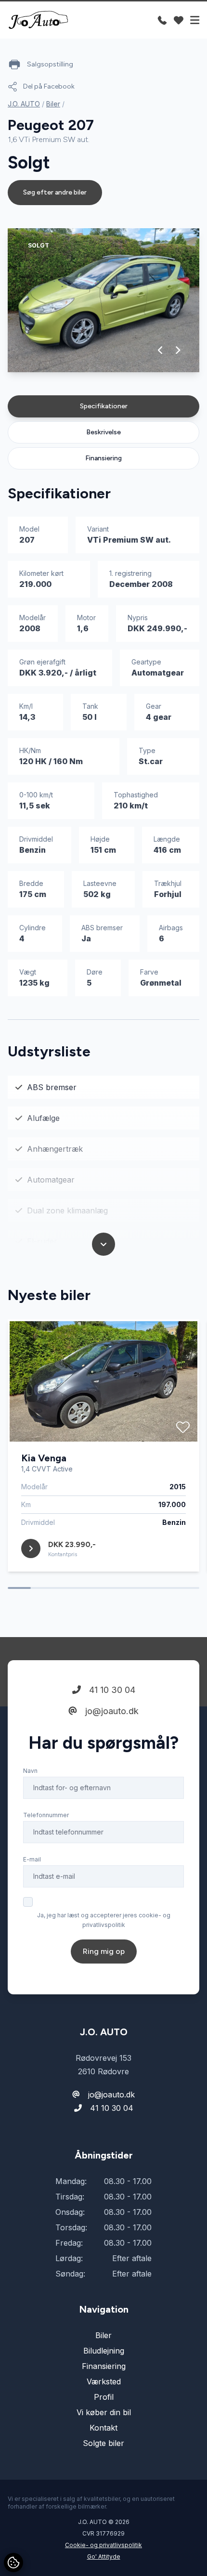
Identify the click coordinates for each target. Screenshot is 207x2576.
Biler (53, 104)
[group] (103, 300)
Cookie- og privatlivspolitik (103, 2545)
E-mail (32, 1859)
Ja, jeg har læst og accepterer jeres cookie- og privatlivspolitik (104, 1920)
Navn (30, 1771)
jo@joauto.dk (111, 1711)
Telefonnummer (46, 1815)
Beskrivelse (103, 432)
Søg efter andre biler (55, 192)
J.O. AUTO (24, 104)
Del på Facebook (49, 86)
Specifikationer (104, 406)
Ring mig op (104, 1951)
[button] (161, 350)
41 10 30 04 (111, 1690)
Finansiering (103, 458)
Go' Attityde (104, 2556)
